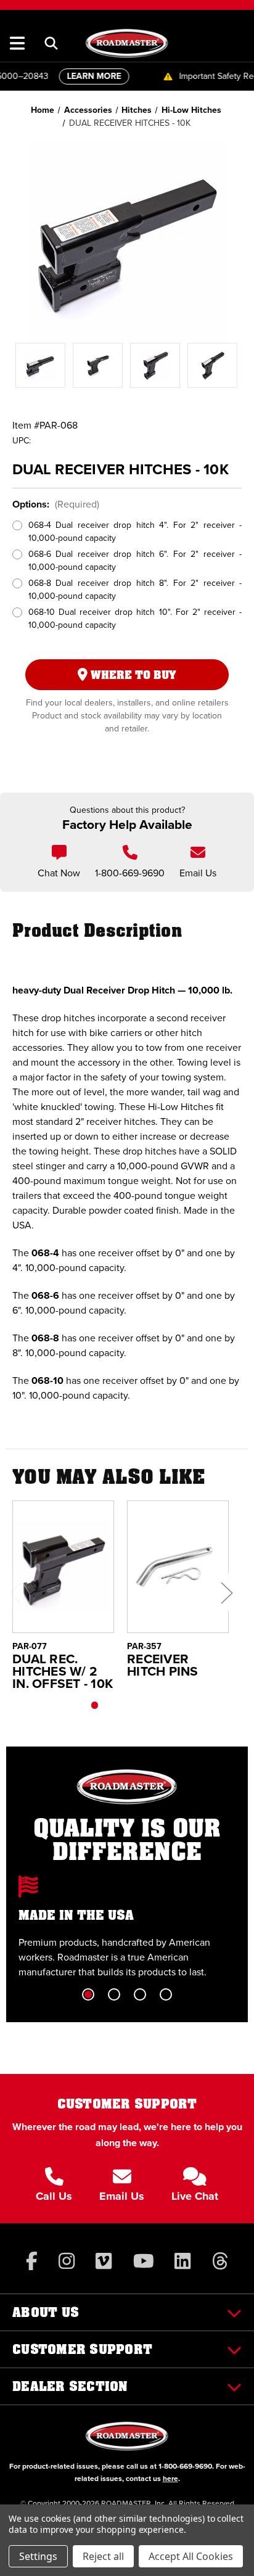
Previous (15, 1592)
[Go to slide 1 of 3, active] (95, 1705)
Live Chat (195, 2196)
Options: (56, 504)
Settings (38, 2556)
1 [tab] (88, 1994)
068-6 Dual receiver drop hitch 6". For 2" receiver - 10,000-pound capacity (135, 561)
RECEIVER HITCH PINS (163, 1665)
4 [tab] (166, 1994)
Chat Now (59, 873)
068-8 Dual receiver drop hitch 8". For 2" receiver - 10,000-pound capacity (135, 590)
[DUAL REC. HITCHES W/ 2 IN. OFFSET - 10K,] (63, 1567)
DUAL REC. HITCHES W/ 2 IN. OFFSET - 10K (63, 1671)
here (170, 2479)
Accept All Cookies (191, 2556)
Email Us (198, 873)
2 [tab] (114, 1994)
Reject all (103, 2556)
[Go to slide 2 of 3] (121, 1705)
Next (226, 1592)
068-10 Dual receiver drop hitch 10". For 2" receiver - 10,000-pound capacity (135, 619)
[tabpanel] (127, 1928)
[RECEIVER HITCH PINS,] (178, 1567)
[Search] (51, 43)
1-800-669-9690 (130, 873)
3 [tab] (140, 1994)
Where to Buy (132, 675)
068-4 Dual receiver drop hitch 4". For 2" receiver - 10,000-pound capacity (135, 532)
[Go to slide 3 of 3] (147, 1705)
